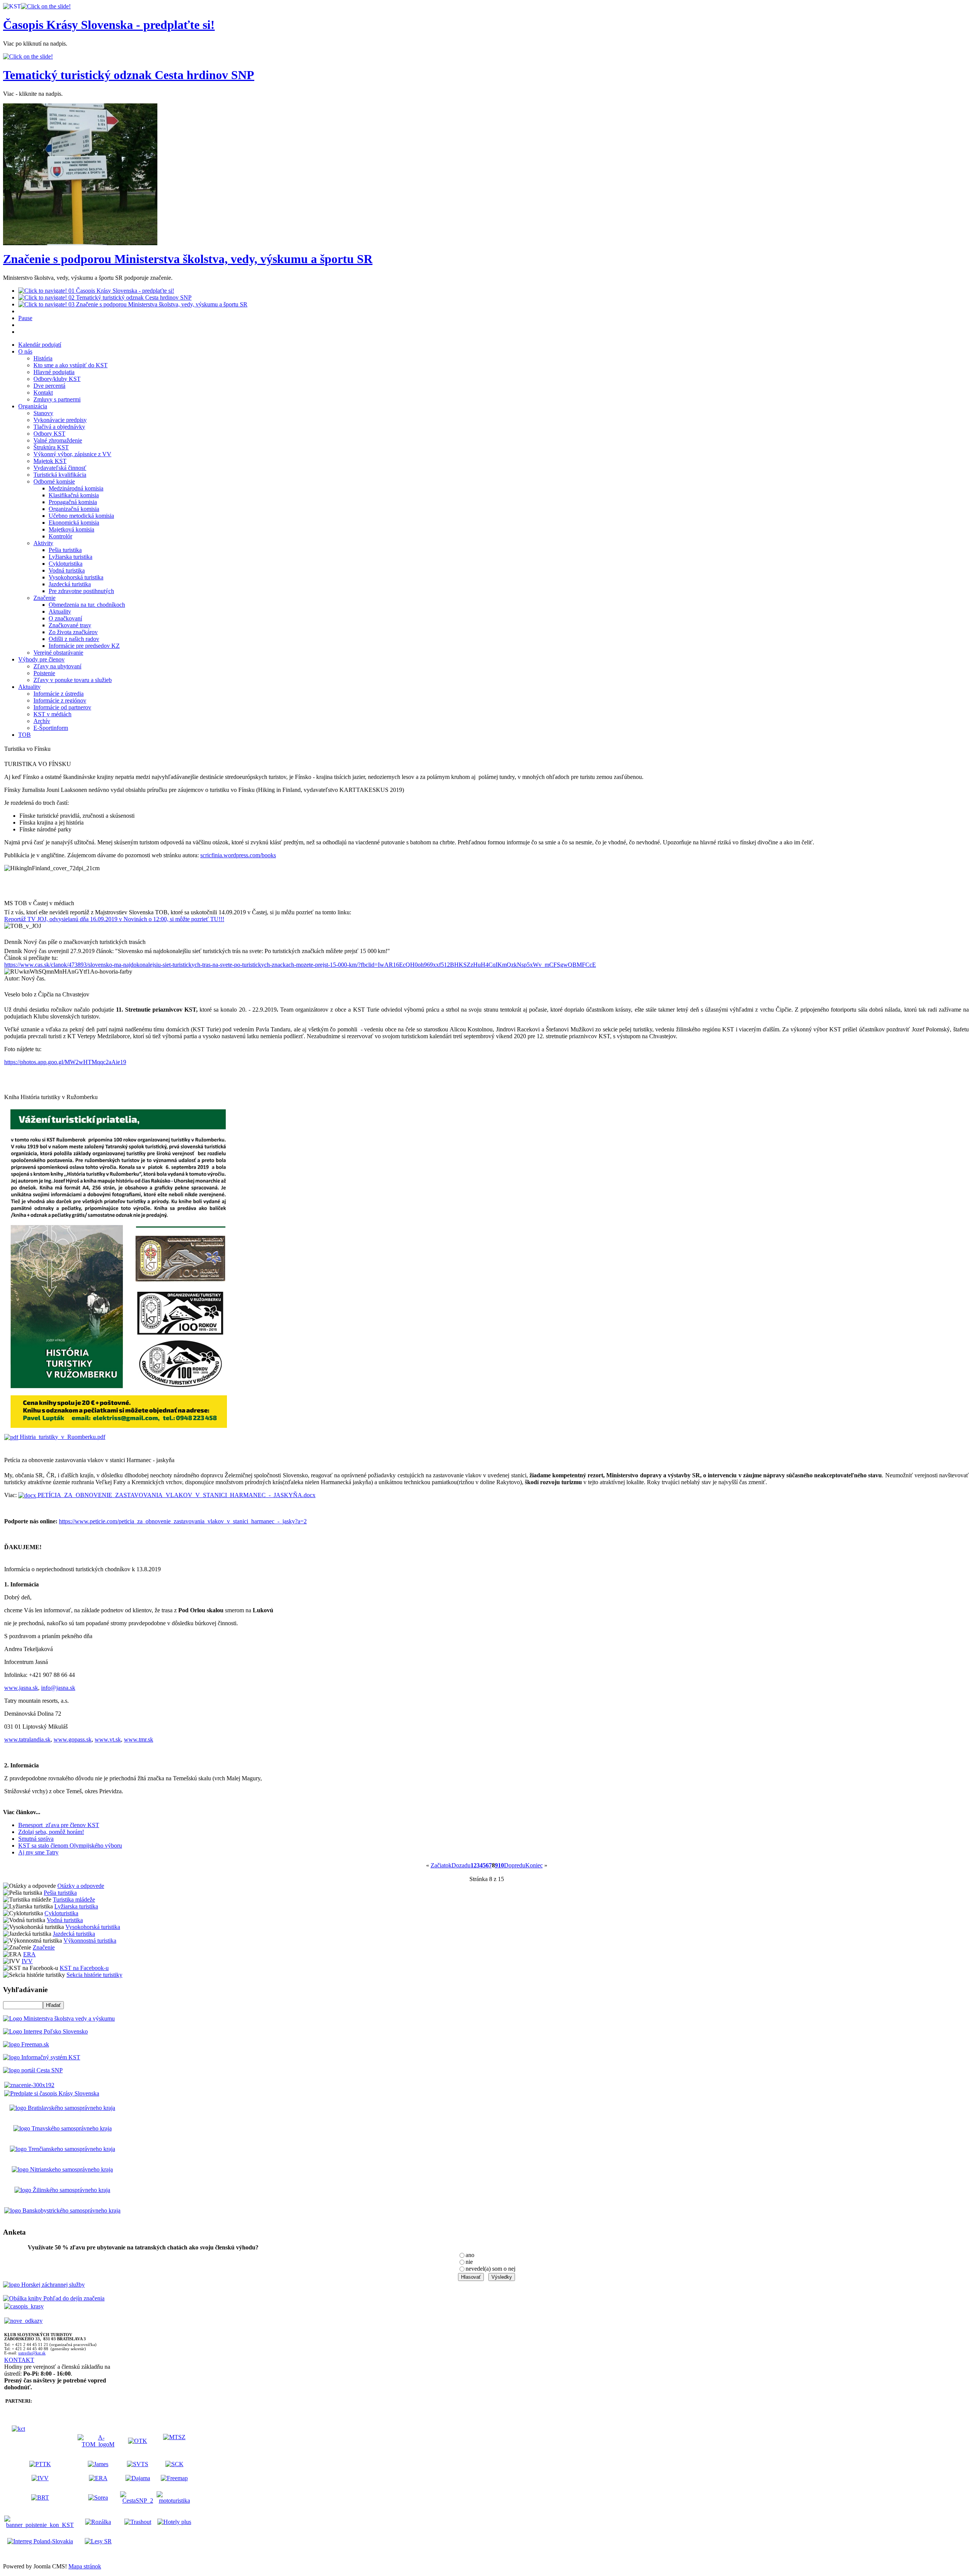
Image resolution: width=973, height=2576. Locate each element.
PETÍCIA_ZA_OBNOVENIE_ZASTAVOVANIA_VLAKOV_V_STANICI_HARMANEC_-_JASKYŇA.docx (176, 1495)
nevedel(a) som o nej (490, 2269)
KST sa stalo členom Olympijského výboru (70, 1846)
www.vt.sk (108, 1739)
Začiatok (441, 1865)
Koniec (534, 1865)
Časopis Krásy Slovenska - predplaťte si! (109, 25)
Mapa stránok (85, 2566)
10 (501, 1865)
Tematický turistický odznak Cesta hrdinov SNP (129, 75)
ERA (29, 1954)
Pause (25, 318)
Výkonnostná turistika (90, 1941)
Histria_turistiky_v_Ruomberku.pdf (62, 1437)
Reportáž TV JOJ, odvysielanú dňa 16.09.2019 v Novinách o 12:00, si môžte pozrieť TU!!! (114, 919)
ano (470, 2255)
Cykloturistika (61, 1913)
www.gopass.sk (73, 1739)
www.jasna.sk (21, 1688)
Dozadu (461, 1865)
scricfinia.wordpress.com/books (238, 855)
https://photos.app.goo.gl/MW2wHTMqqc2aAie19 (65, 1062)
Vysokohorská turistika (93, 1927)
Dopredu (515, 1865)
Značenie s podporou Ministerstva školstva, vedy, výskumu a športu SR (188, 259)
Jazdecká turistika (74, 1934)
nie (469, 2262)
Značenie (44, 1947)
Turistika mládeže (74, 1899)
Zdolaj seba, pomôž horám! (51, 1832)
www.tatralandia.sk (27, 1739)
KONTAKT (19, 2360)
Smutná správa (36, 1839)
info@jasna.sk (58, 1688)
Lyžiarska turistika (76, 1906)
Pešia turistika (60, 1893)
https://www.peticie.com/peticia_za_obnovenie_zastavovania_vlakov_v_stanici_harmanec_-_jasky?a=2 (183, 1521)
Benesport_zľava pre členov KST (59, 1825)
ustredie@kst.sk (32, 2353)
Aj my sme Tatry (38, 1852)
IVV (27, 1961)
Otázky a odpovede (81, 1886)
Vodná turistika (65, 1920)
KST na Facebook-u (84, 1968)
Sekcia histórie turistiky (94, 1975)
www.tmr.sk (139, 1739)
